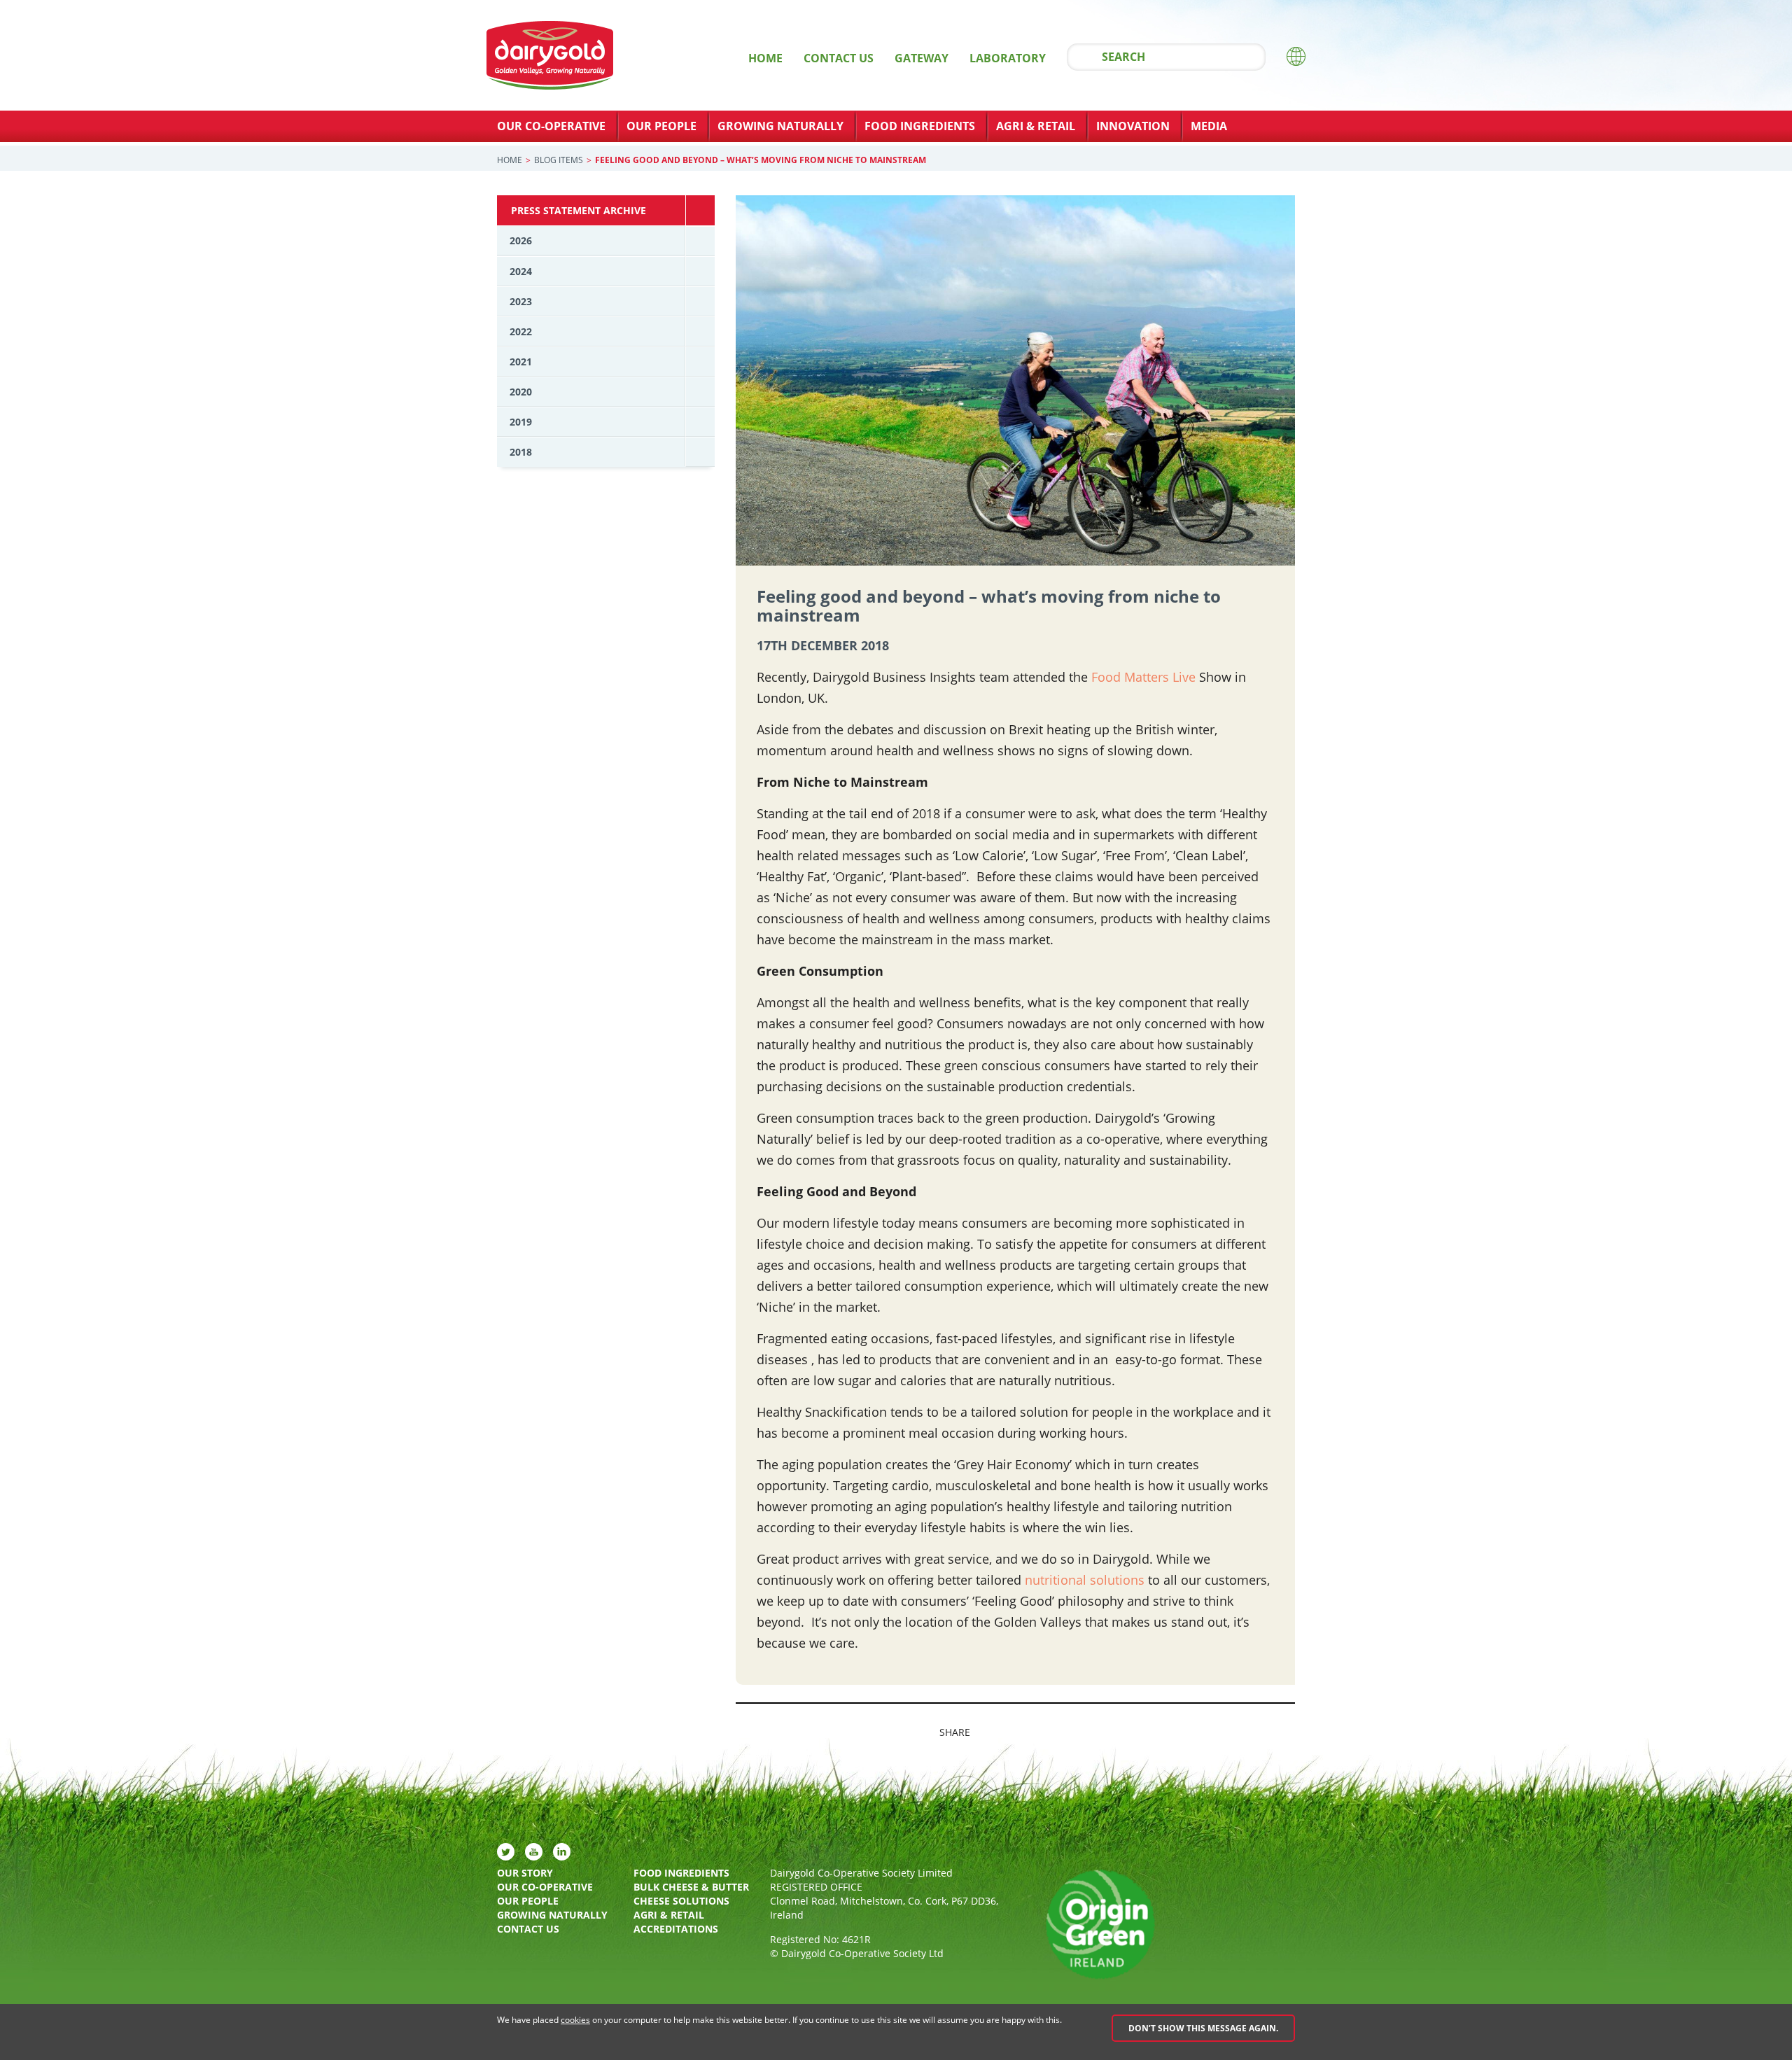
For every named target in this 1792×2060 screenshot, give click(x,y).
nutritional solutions (1085, 1580)
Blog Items (559, 160)
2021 (521, 362)
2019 (521, 422)
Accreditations (676, 1929)
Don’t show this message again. (1203, 2028)
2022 (521, 331)
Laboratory (1008, 58)
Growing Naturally (780, 126)
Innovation (1133, 126)
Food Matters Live (1143, 677)
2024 (521, 271)
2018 (521, 452)
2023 (521, 301)
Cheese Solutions (681, 1901)
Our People (661, 126)
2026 (521, 240)
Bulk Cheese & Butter (691, 1887)
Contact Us (839, 58)
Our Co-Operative (551, 126)
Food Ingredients (920, 126)
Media (1209, 126)
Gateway (922, 58)
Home (765, 58)
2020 (521, 392)
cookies (575, 2020)
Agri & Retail (1036, 126)
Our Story (525, 1873)
